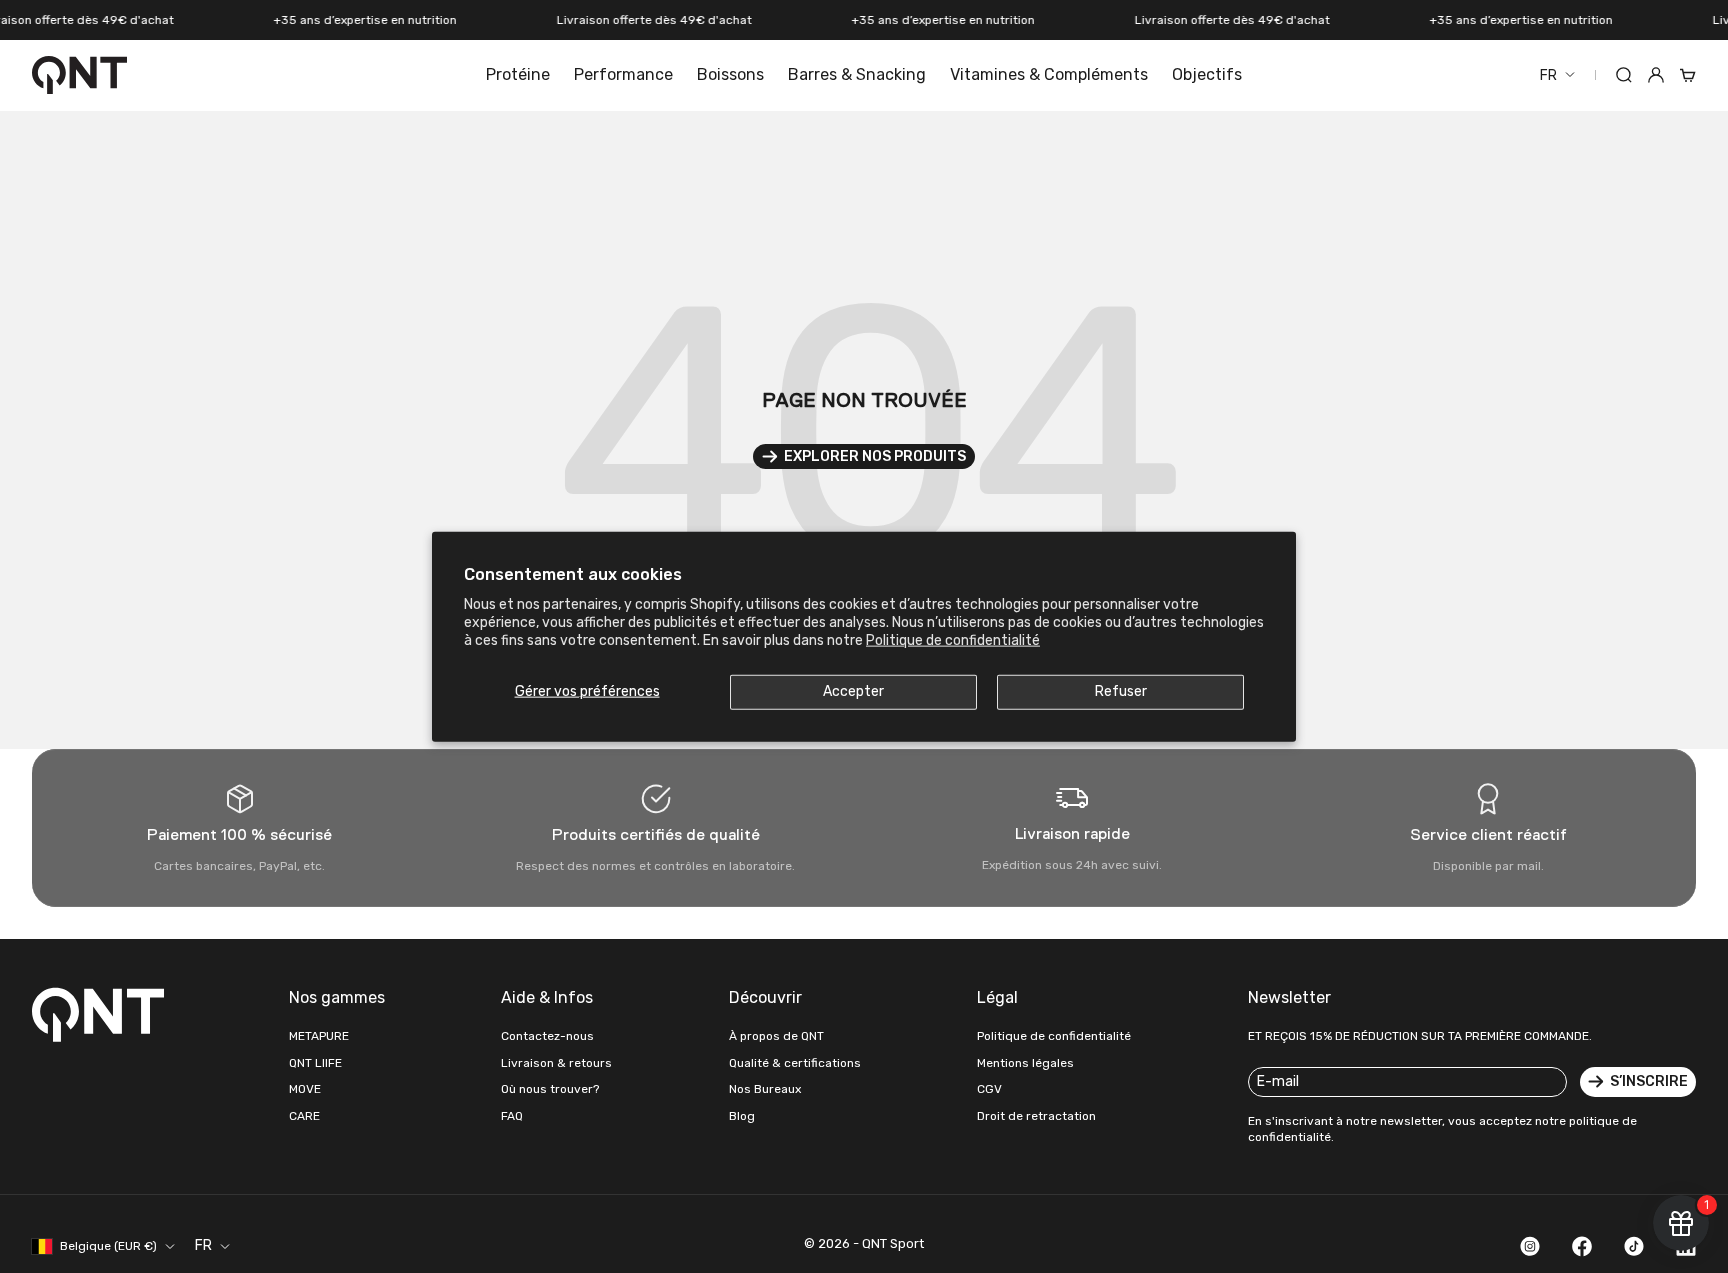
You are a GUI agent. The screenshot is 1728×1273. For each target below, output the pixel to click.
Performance (623, 74)
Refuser (1121, 691)
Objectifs (1207, 74)
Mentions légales (1025, 1063)
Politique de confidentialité (953, 640)
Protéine (518, 74)
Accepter (853, 691)
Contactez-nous (547, 1036)
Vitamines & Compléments (1049, 74)
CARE (304, 1116)
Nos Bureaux (765, 1089)
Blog (742, 1116)
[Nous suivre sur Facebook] (1582, 1246)
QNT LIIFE (315, 1063)
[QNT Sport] (102, 1014)
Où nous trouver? (550, 1089)
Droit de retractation (1036, 1116)
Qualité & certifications (795, 1063)
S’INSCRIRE (1649, 1081)
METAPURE (319, 1036)
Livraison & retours (556, 1063)
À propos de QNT (776, 1036)
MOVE (305, 1089)
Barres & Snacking (857, 74)
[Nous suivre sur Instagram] (1530, 1246)
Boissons (730, 74)
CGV (989, 1089)
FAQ (512, 1116)
